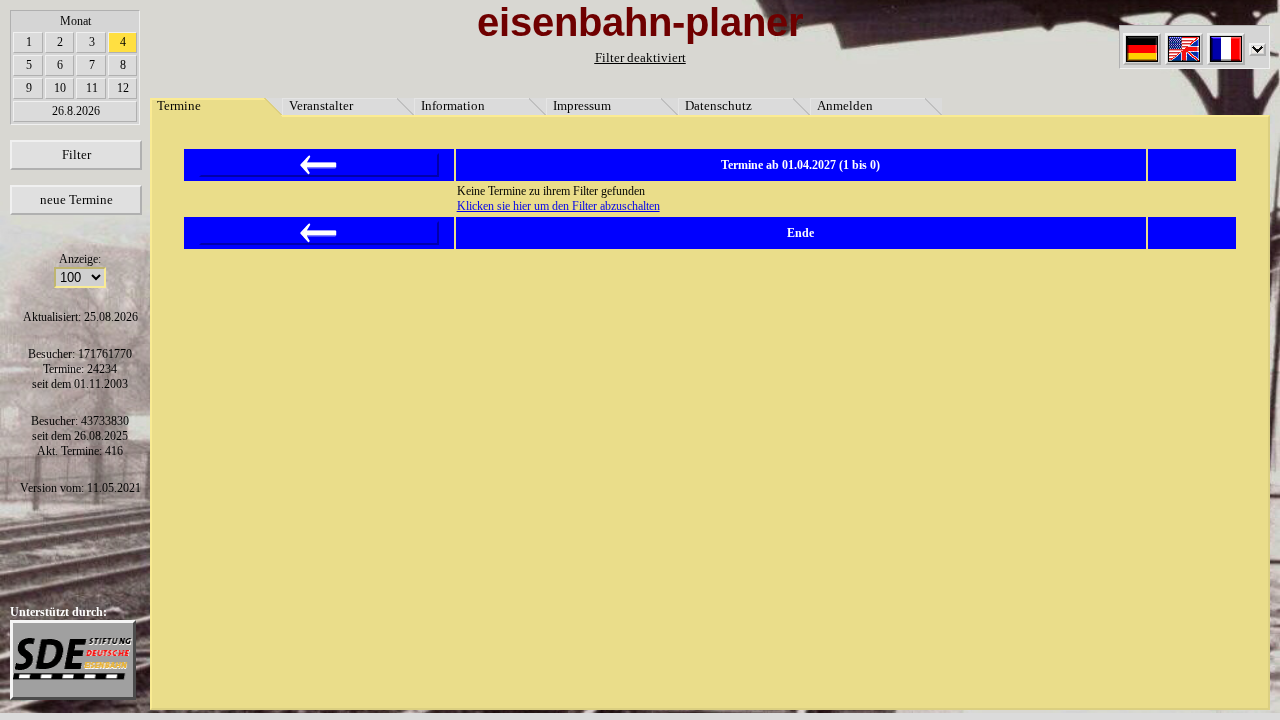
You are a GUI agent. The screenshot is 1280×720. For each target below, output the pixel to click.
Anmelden (845, 105)
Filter (76, 154)
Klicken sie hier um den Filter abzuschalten (558, 206)
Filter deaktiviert (640, 57)
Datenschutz (718, 105)
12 (123, 88)
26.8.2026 (76, 111)
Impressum (582, 105)
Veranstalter (321, 105)
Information (453, 105)
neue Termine (76, 199)
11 (92, 88)
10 (60, 88)
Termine (179, 105)
